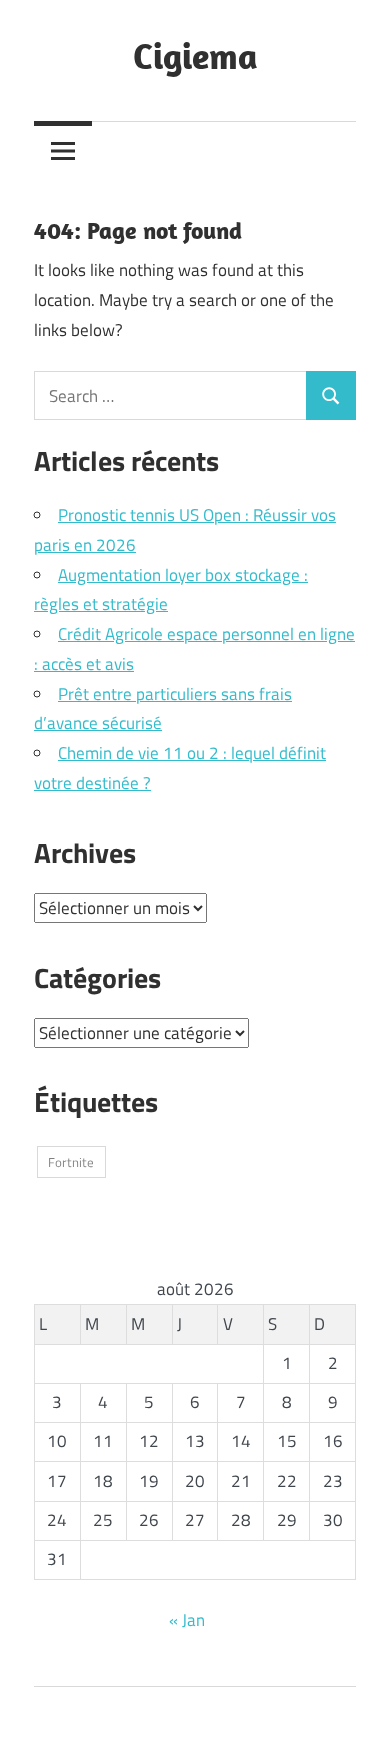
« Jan (187, 1620)
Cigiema (195, 55)
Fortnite (71, 1162)
